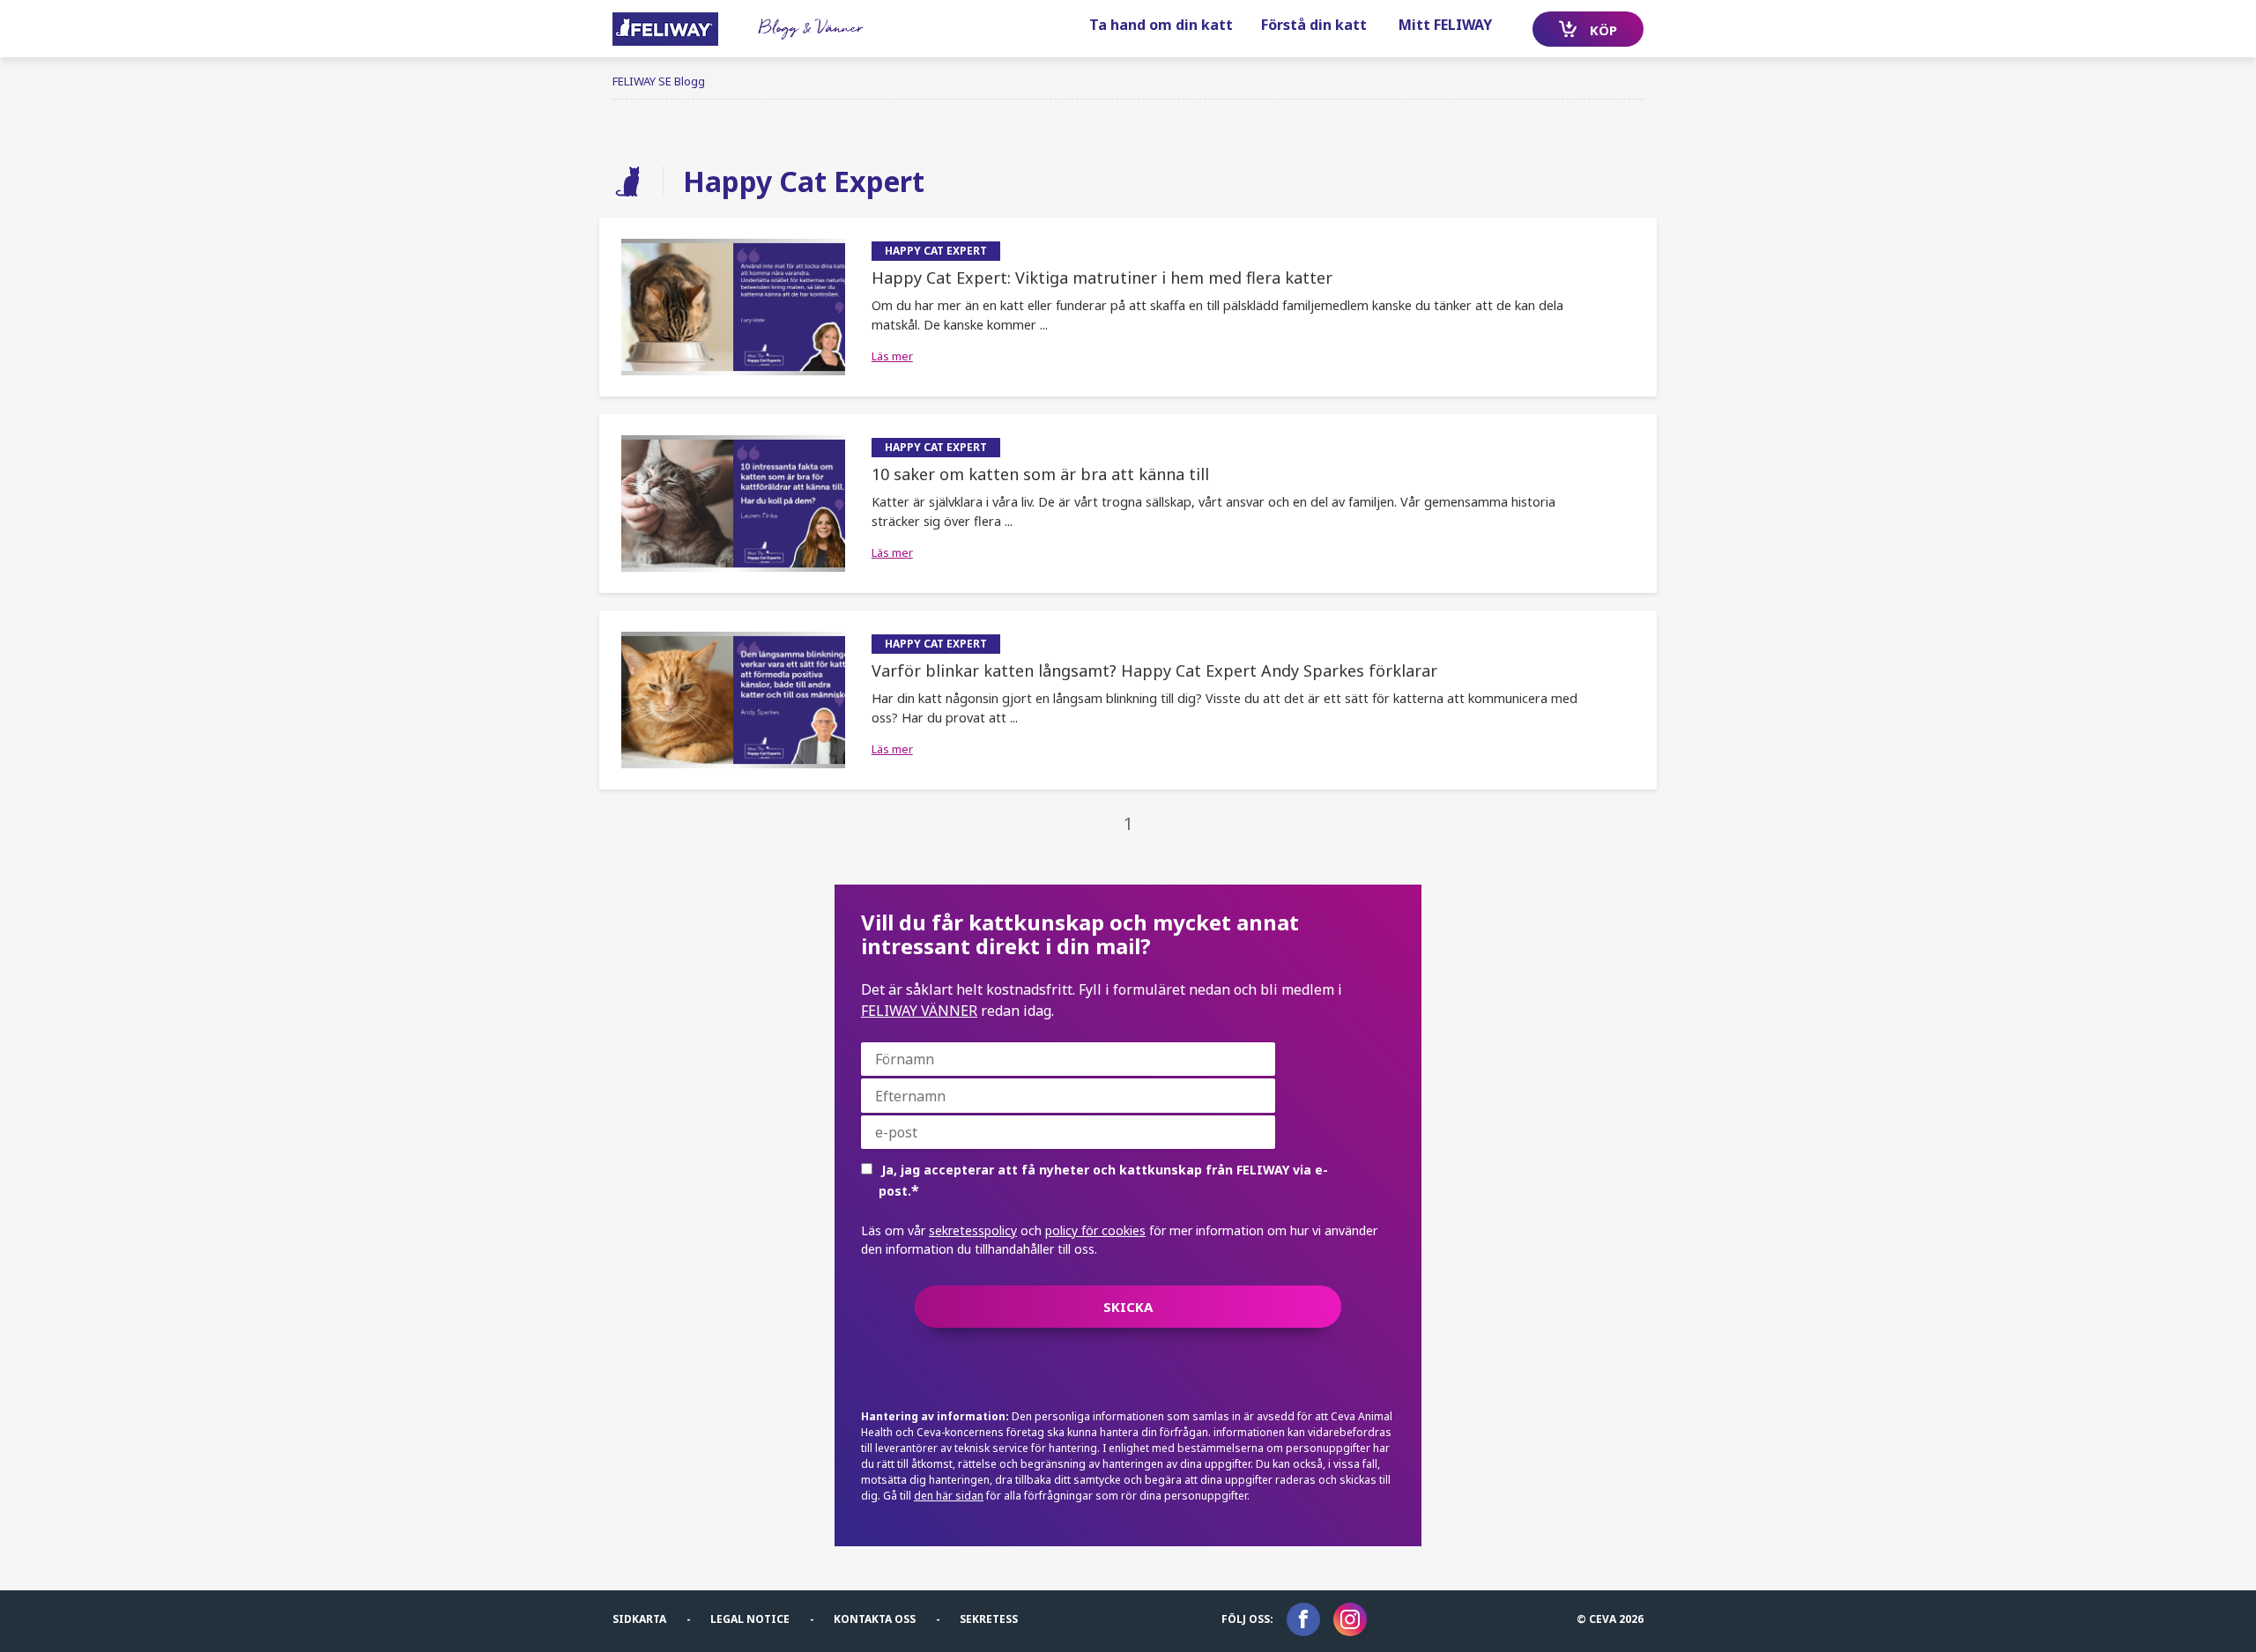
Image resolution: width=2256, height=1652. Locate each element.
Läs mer (892, 356)
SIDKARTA (639, 1619)
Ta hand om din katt (1161, 25)
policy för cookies (1095, 1230)
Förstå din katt (1314, 25)
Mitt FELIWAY (1445, 25)
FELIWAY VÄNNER (919, 1011)
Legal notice (750, 1619)
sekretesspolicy (973, 1230)
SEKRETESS (989, 1619)
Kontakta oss (875, 1619)
